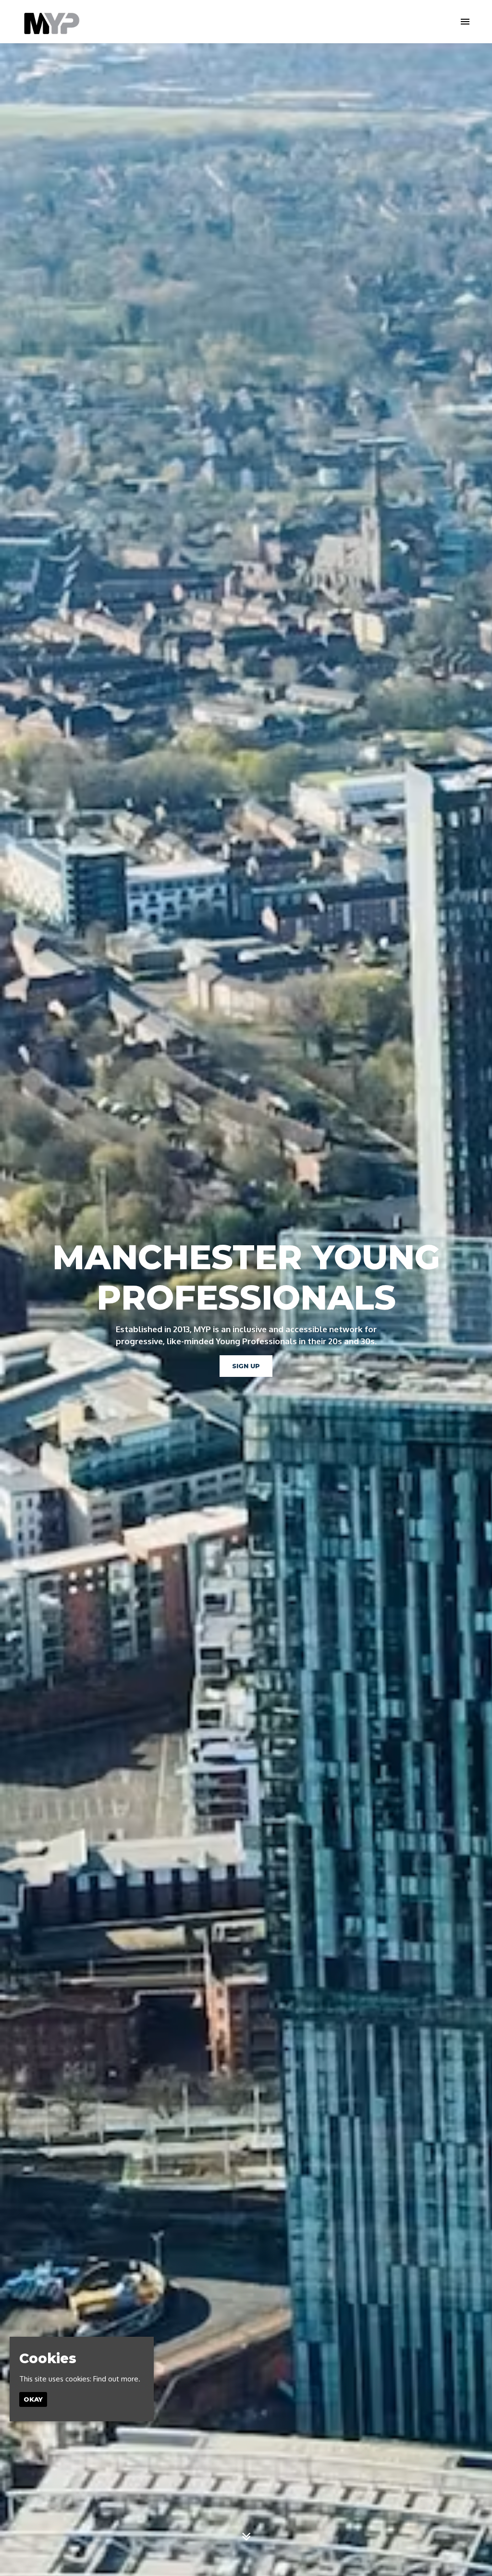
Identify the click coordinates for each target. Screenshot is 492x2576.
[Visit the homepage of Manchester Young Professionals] (51, 22)
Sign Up (246, 1366)
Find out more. (117, 2379)
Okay (33, 2399)
